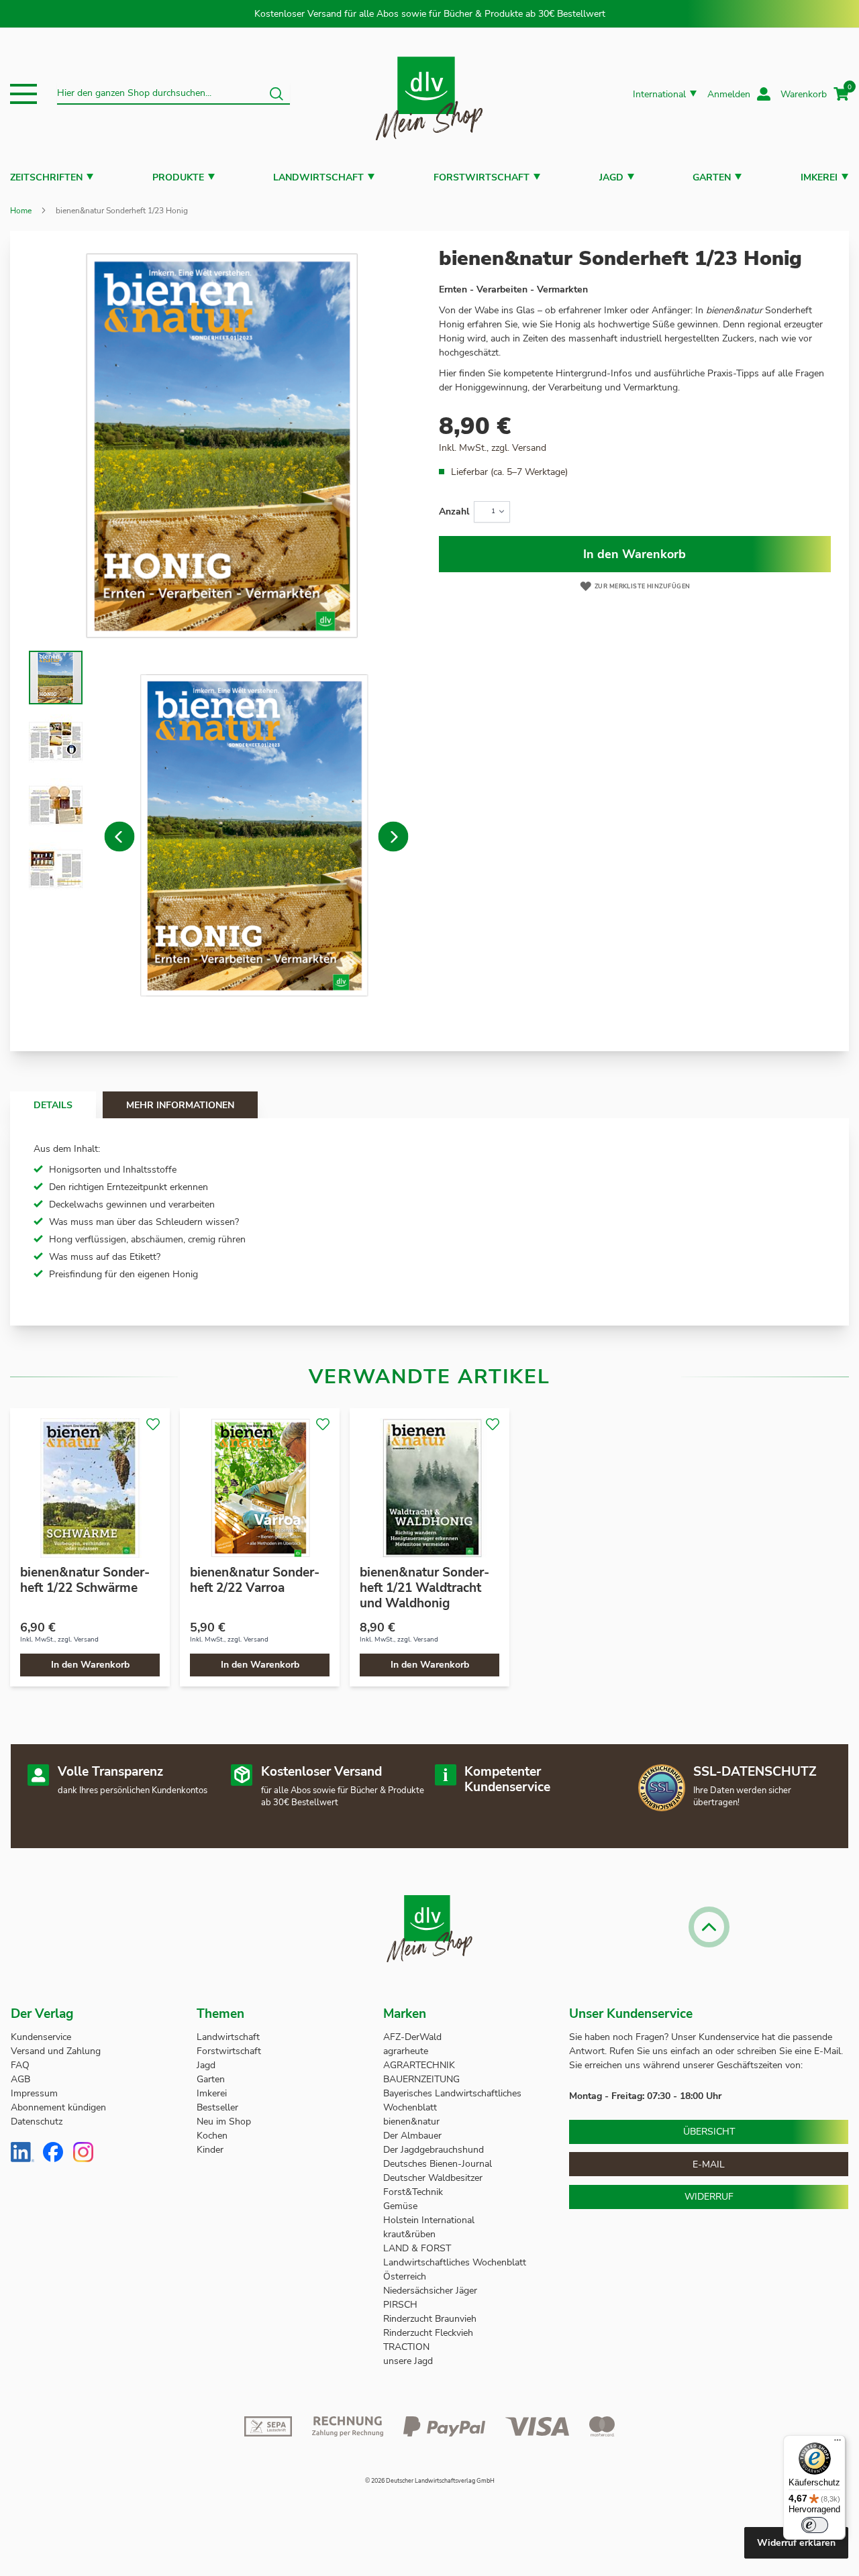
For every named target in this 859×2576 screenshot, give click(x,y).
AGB (20, 2079)
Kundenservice (41, 2037)
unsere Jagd (408, 2361)
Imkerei (819, 177)
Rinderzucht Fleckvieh (428, 2333)
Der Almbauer (412, 2136)
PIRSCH (400, 2305)
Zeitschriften (46, 177)
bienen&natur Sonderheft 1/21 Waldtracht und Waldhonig (424, 1588)
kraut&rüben (409, 2234)
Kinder (210, 2150)
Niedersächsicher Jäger (432, 2291)
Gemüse (402, 2206)
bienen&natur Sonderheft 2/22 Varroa (255, 1580)
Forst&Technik (414, 2192)
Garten (712, 177)
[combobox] (173, 94)
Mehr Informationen (180, 1105)
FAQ (20, 2065)
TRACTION (406, 2347)
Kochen (212, 2136)
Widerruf (709, 2197)
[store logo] (429, 94)
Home (21, 211)
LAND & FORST (418, 2248)
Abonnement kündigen (58, 2107)
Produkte (178, 177)
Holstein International (430, 2220)
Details (53, 1105)
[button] (23, 94)
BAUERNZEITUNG (421, 2079)
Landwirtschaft (318, 177)
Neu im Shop (224, 2122)
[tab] (53, 1105)
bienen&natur (411, 2122)
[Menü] (838, 2443)
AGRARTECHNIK (419, 2065)
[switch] (815, 2525)
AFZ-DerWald (412, 2037)
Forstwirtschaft (482, 177)
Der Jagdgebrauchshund (434, 2150)
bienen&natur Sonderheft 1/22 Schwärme (85, 1580)
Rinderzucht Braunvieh (431, 2319)
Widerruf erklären (796, 2543)
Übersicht (709, 2132)
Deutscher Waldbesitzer (433, 2178)
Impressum (34, 2093)
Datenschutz (37, 2122)
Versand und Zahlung (56, 2051)
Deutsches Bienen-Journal (438, 2164)
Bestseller (217, 2107)
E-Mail (709, 2164)
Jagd (611, 177)
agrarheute (406, 2051)
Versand (529, 448)
